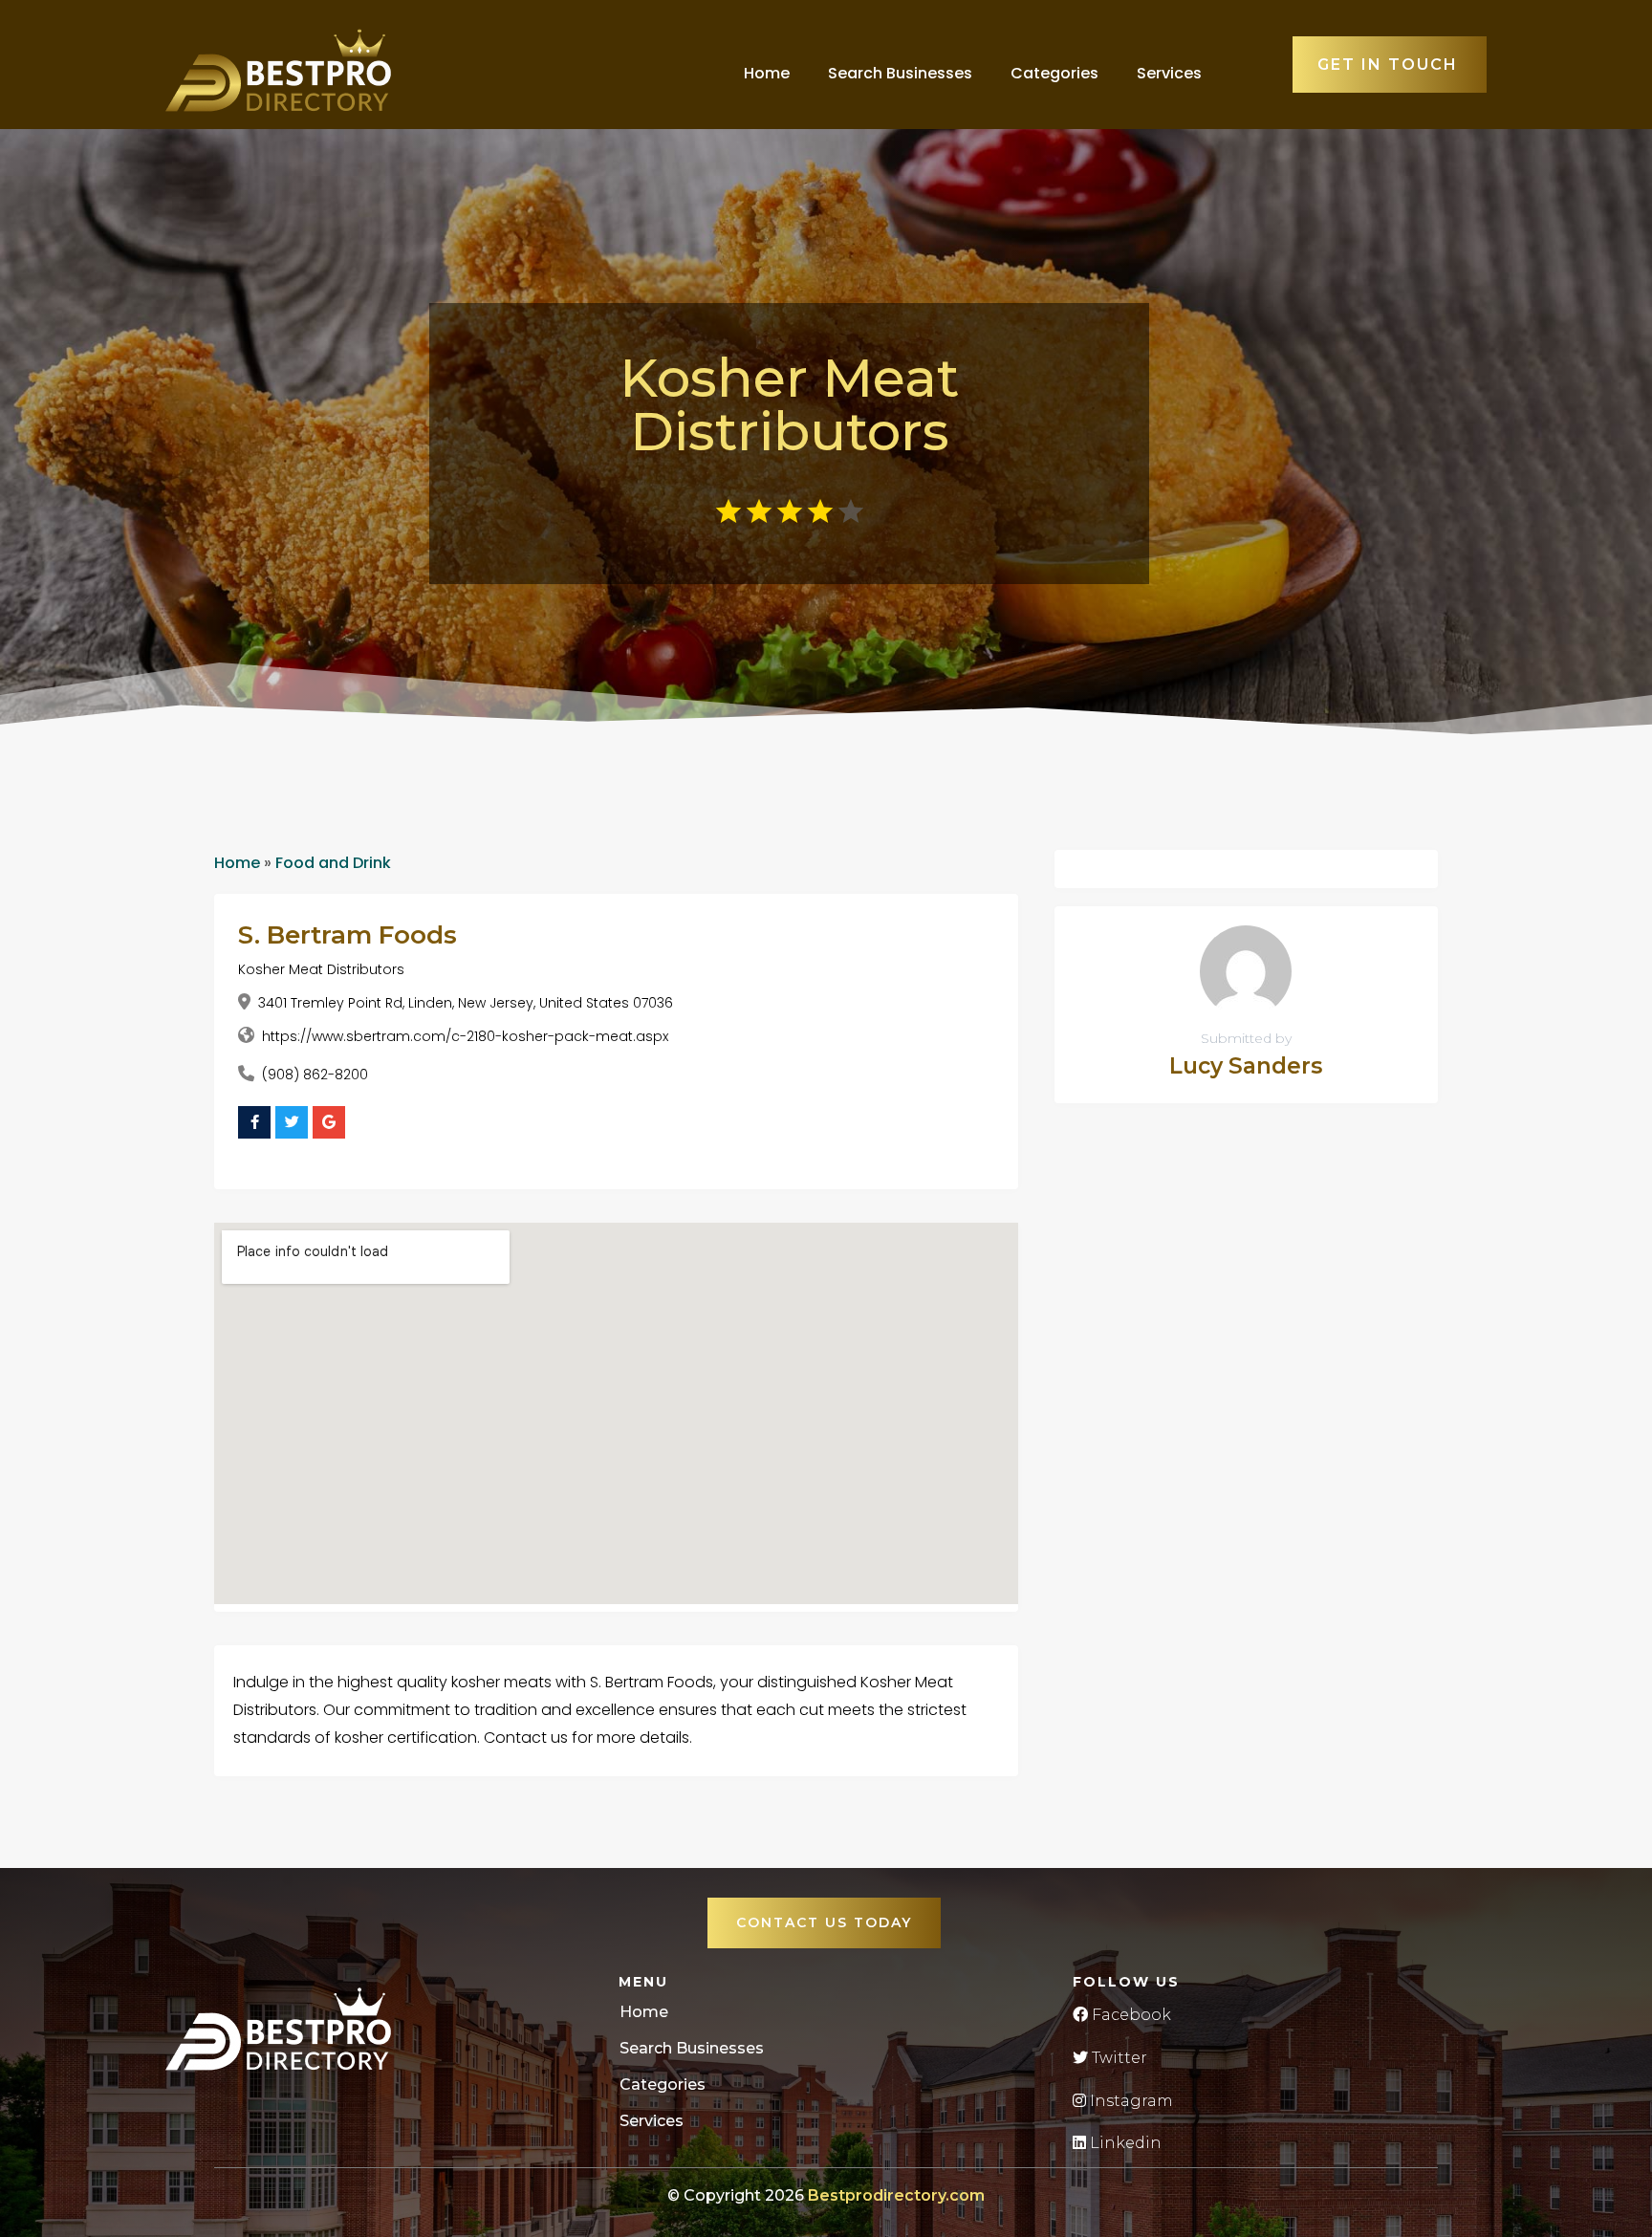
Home (767, 73)
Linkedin (1124, 2143)
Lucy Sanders (1246, 1066)
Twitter (1118, 2058)
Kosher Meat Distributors (321, 969)
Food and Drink (333, 863)
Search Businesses (900, 73)
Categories (1054, 73)
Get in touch (1388, 65)
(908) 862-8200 (315, 1075)
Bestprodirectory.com (896, 2195)
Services (1169, 73)
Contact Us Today (824, 1922)
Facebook (1130, 2015)
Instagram (1130, 2101)
